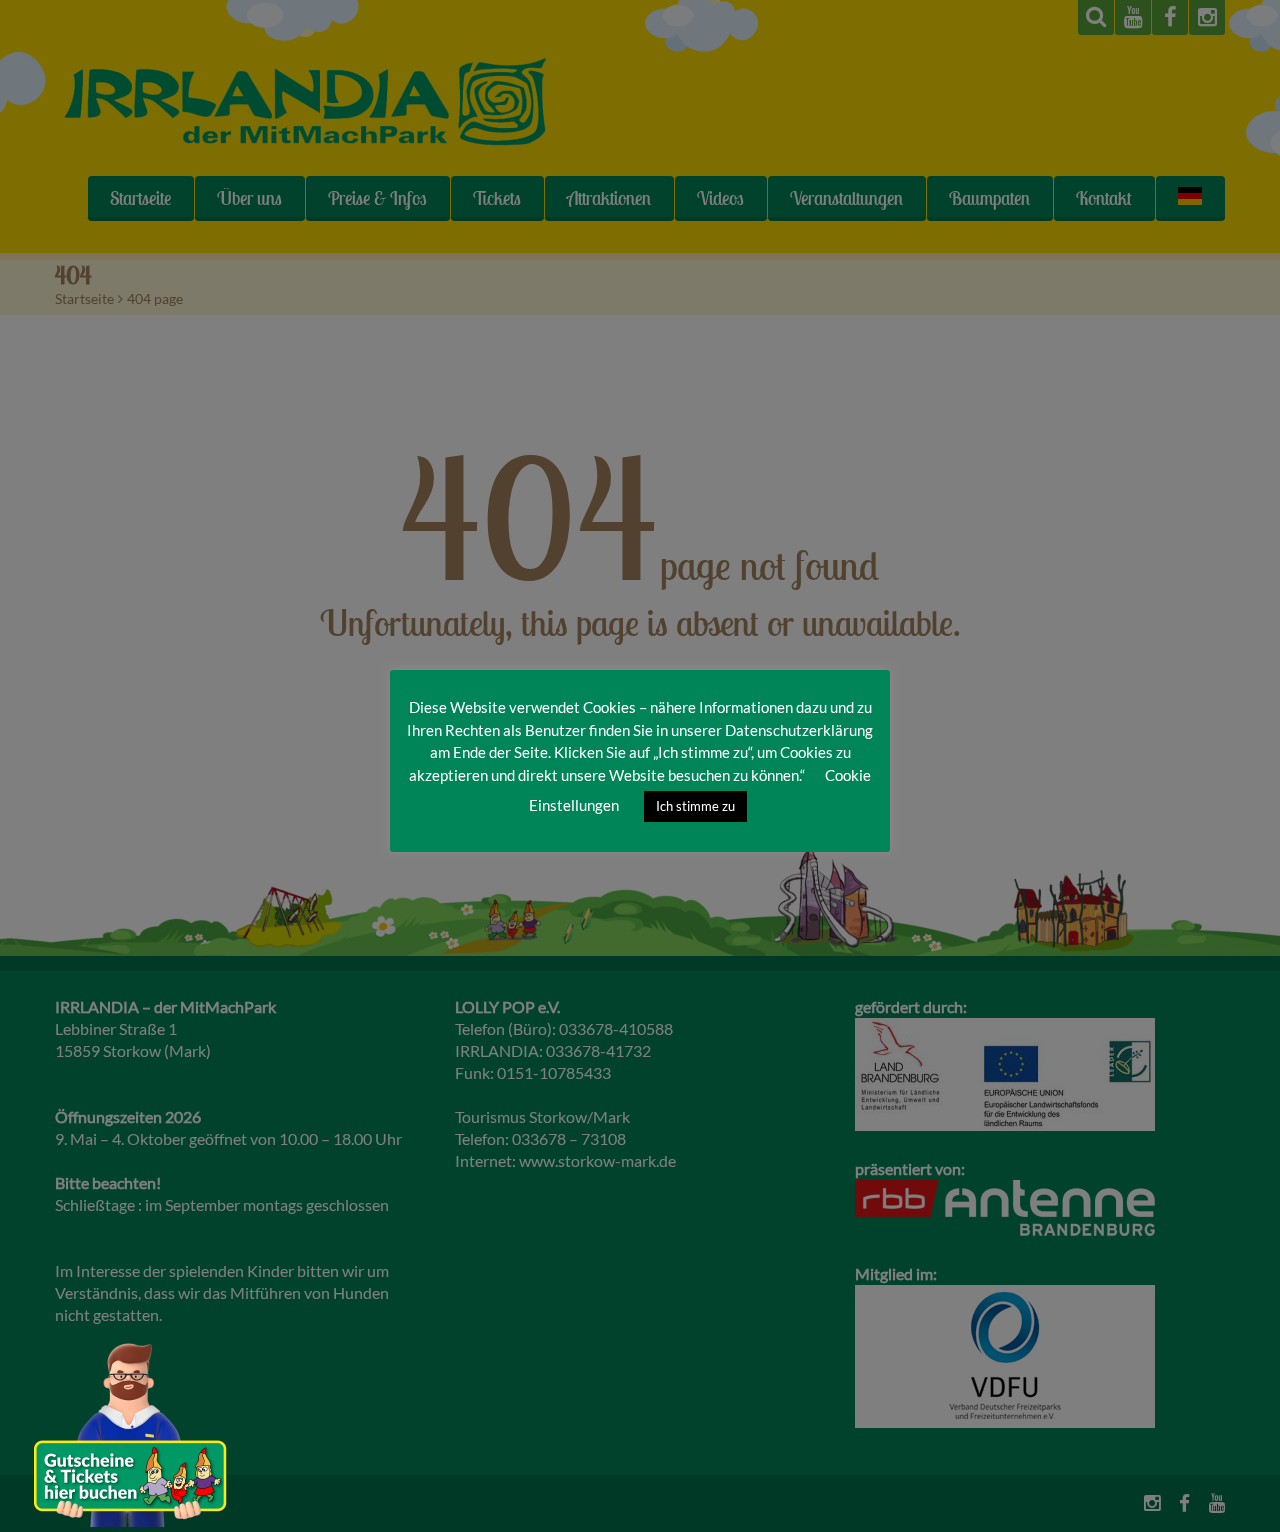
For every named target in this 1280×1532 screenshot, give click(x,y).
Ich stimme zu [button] (695, 806)
